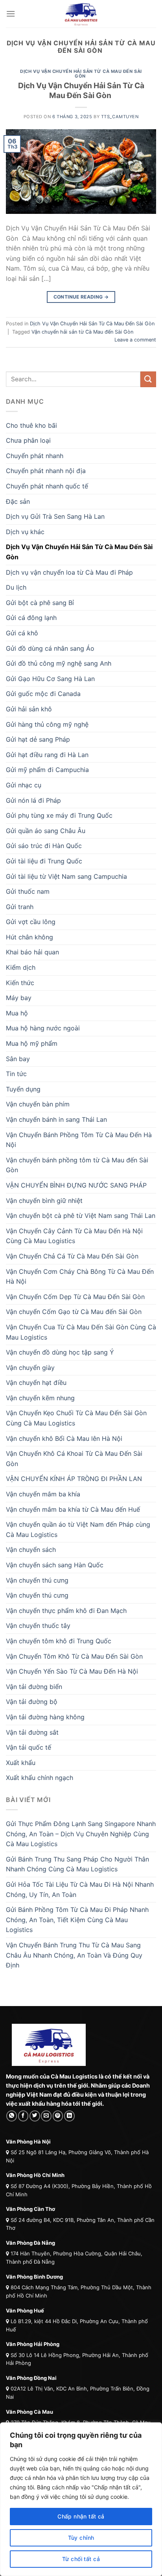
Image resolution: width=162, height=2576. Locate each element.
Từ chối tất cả (81, 2559)
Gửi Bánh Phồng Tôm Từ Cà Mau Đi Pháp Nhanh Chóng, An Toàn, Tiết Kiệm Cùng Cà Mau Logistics (77, 1920)
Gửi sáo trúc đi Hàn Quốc (44, 846)
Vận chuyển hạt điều (36, 1383)
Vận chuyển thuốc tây (38, 1626)
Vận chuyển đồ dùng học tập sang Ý (60, 1352)
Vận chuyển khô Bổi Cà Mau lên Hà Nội (64, 1438)
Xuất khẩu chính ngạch (40, 1778)
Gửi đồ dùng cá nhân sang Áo (50, 648)
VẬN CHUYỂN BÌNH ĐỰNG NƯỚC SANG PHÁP (76, 1185)
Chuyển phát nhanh (35, 456)
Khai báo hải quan (32, 952)
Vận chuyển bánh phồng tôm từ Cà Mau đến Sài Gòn (77, 1165)
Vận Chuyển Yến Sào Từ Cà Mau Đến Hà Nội (73, 1671)
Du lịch (16, 587)
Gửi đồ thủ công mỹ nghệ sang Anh (59, 663)
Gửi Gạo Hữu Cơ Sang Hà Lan (50, 679)
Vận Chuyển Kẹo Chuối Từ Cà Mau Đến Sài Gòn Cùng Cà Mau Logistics (76, 1418)
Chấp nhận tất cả (81, 2516)
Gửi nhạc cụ (24, 785)
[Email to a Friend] (46, 2116)
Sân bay (18, 1059)
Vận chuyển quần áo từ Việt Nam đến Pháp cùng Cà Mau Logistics (78, 1529)
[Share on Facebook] (23, 2116)
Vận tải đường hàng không (45, 1717)
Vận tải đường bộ (32, 1702)
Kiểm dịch (21, 967)
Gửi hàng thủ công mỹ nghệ (47, 724)
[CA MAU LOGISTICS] (81, 14)
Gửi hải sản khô (29, 709)
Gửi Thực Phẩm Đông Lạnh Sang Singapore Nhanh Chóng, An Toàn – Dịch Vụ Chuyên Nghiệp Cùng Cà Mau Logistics (81, 1834)
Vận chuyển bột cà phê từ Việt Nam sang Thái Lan (81, 1216)
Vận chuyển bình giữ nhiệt (44, 1201)
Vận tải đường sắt (32, 1732)
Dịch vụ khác (25, 532)
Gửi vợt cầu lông (31, 922)
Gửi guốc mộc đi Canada (43, 694)
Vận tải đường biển (34, 1687)
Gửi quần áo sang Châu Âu (46, 831)
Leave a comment (135, 340)
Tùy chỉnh (81, 2538)
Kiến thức (20, 983)
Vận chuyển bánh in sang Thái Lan (56, 1119)
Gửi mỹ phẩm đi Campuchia (47, 770)
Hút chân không (29, 937)
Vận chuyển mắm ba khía (43, 1494)
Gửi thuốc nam (28, 891)
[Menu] (11, 14)
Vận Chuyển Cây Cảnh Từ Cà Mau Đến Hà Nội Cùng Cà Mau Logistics (74, 1236)
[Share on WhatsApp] (12, 2116)
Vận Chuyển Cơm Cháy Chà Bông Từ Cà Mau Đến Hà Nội (80, 1277)
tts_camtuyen (120, 117)
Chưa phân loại (28, 440)
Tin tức (16, 1074)
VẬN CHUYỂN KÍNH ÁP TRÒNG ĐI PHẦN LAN (74, 1479)
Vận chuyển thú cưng (37, 1580)
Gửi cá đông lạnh (31, 618)
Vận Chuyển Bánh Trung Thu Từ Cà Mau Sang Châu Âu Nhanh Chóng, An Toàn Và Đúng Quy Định (74, 1955)
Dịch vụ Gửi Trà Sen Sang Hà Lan (55, 516)
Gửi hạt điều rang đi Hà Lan (47, 755)
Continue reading (81, 297)
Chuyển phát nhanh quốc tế (47, 486)
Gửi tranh (20, 907)
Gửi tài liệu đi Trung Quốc (44, 861)
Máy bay (19, 998)
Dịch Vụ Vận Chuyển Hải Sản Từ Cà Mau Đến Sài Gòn (81, 74)
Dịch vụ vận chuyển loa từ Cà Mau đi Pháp (69, 572)
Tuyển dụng (23, 1089)
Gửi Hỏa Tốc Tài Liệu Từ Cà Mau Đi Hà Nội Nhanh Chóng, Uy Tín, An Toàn (80, 1889)
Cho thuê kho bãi (31, 425)
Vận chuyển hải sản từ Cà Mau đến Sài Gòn (82, 332)
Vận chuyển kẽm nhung (40, 1398)
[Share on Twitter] (35, 2116)
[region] (81, 2499)
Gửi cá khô (22, 633)
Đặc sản (18, 501)
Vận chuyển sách (31, 1550)
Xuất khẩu (21, 1763)
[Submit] (148, 379)
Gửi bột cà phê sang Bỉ (40, 603)
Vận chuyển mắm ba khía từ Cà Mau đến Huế (74, 1509)
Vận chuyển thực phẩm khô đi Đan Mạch (66, 1611)
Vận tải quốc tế (29, 1747)
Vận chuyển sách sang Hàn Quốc (55, 1565)
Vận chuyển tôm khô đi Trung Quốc (59, 1641)
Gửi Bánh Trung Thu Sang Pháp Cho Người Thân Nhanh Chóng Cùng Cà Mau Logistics (77, 1864)
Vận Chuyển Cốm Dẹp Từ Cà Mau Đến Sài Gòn (76, 1297)
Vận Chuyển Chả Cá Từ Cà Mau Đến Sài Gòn (73, 1256)
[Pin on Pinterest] (58, 2116)
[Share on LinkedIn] (69, 2116)
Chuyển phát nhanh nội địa (46, 471)
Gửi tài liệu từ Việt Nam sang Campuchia (66, 876)
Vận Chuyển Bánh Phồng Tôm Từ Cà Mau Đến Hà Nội (79, 1140)
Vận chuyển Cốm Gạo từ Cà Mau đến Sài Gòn (75, 1312)
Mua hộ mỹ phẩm (32, 1043)
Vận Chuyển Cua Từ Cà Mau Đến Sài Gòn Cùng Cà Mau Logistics (81, 1332)
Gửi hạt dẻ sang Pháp (38, 739)
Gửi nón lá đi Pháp (33, 800)
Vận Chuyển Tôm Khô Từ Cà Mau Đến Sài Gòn (75, 1656)
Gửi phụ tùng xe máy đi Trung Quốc (59, 815)
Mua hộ (17, 1013)
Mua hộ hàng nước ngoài (43, 1028)
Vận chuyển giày (30, 1368)
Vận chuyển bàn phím (38, 1104)
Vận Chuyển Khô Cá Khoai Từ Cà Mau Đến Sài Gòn (74, 1459)
